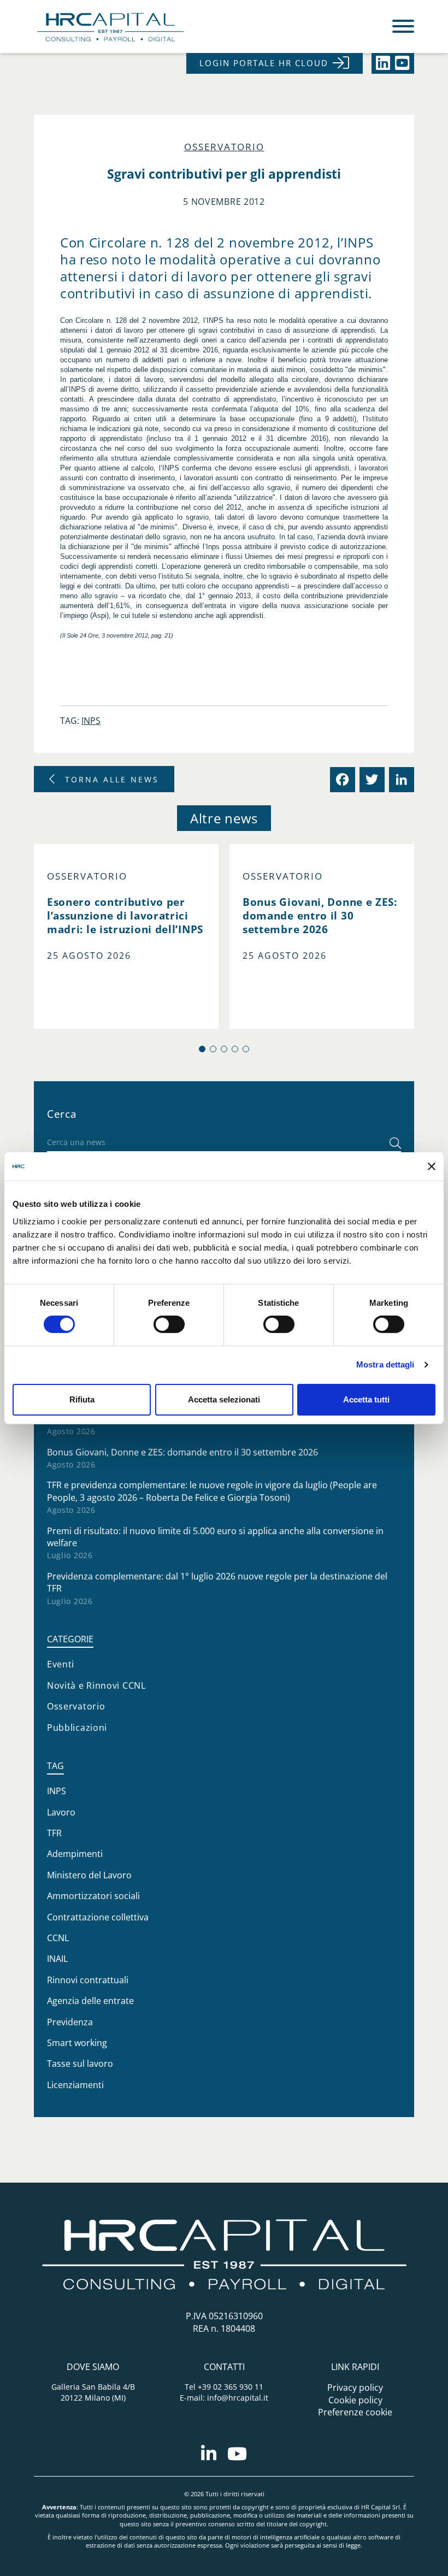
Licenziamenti (75, 2085)
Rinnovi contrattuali (88, 1980)
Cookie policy (355, 2400)
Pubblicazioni (77, 1728)
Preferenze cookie (355, 2412)
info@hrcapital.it (238, 2398)
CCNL (58, 1938)
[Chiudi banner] (432, 1166)
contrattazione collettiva (98, 1917)
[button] (202, 1049)
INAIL (57, 1959)
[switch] (169, 1324)
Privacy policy (355, 2388)
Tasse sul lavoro (80, 2064)
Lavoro (61, 1812)
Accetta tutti (366, 1399)
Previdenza (70, 2022)
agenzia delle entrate (90, 2001)
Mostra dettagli (385, 1364)
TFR (54, 1833)
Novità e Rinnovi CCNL (96, 1685)
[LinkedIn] (400, 780)
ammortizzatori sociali (93, 1896)
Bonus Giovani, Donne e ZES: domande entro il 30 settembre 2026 (182, 1452)
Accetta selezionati (224, 1399)
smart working (77, 2043)
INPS (91, 721)
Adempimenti (75, 1854)
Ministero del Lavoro (89, 1875)
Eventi (61, 1664)
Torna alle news (112, 779)
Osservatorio (224, 147)
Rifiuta (82, 1399)
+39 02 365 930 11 (231, 2387)
